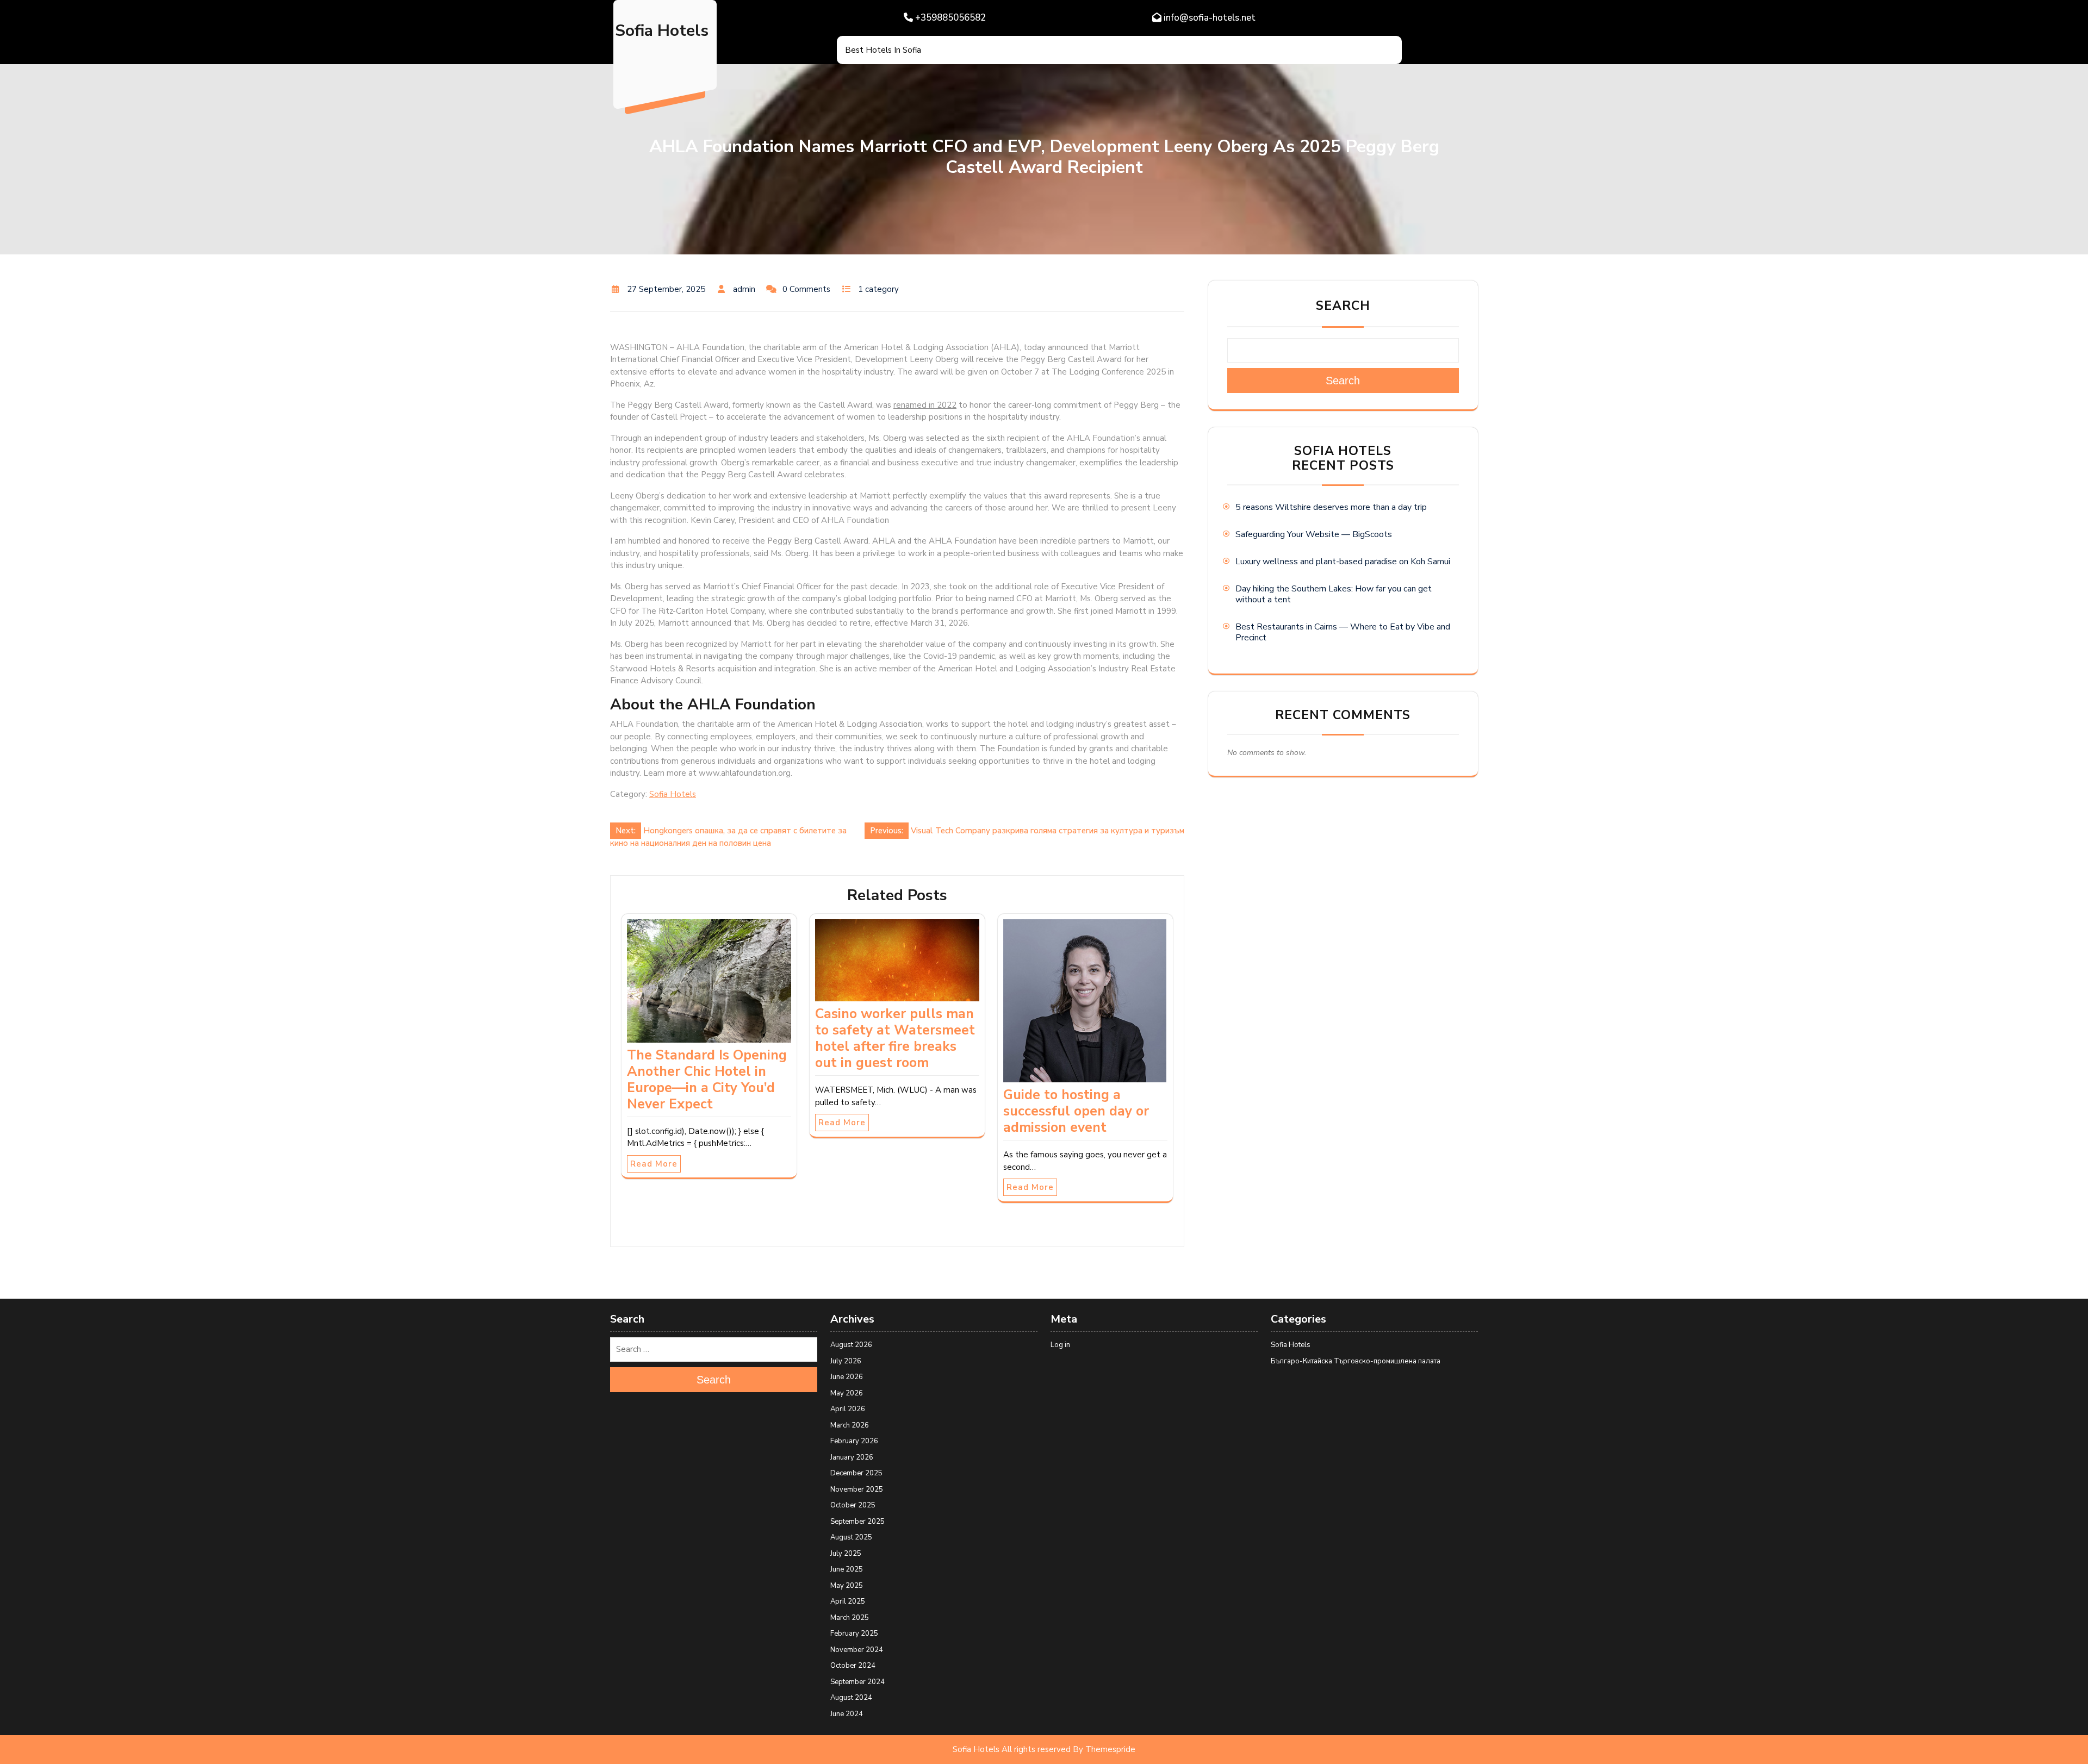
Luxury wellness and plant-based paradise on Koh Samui (1343, 562)
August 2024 (851, 1698)
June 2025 (847, 1569)
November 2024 (857, 1650)
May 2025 (847, 1586)
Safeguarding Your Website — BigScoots (1314, 534)
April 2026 (848, 1409)
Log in (1060, 1345)
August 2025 (851, 1537)
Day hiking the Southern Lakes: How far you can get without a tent (1334, 594)
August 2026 (851, 1345)
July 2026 (846, 1361)
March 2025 (850, 1618)
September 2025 (857, 1522)
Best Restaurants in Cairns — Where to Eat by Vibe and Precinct (1343, 632)
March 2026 (850, 1425)
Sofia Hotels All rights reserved (1012, 1749)
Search (1343, 306)
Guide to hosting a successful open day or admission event (1076, 1111)
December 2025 (856, 1473)
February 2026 (854, 1441)
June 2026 (847, 1377)
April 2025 (848, 1601)
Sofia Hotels (662, 31)
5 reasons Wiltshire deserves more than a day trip (1331, 507)
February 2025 (854, 1634)
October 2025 (853, 1505)
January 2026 (852, 1457)
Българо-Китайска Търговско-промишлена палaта (1356, 1361)
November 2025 (857, 1489)
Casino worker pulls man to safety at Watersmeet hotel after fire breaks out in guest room (895, 1038)
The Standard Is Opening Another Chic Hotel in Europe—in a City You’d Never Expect (707, 1080)
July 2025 (846, 1554)
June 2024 (847, 1714)
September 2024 (857, 1682)
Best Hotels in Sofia (883, 50)
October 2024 (853, 1666)
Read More (654, 1164)
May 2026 (847, 1393)
